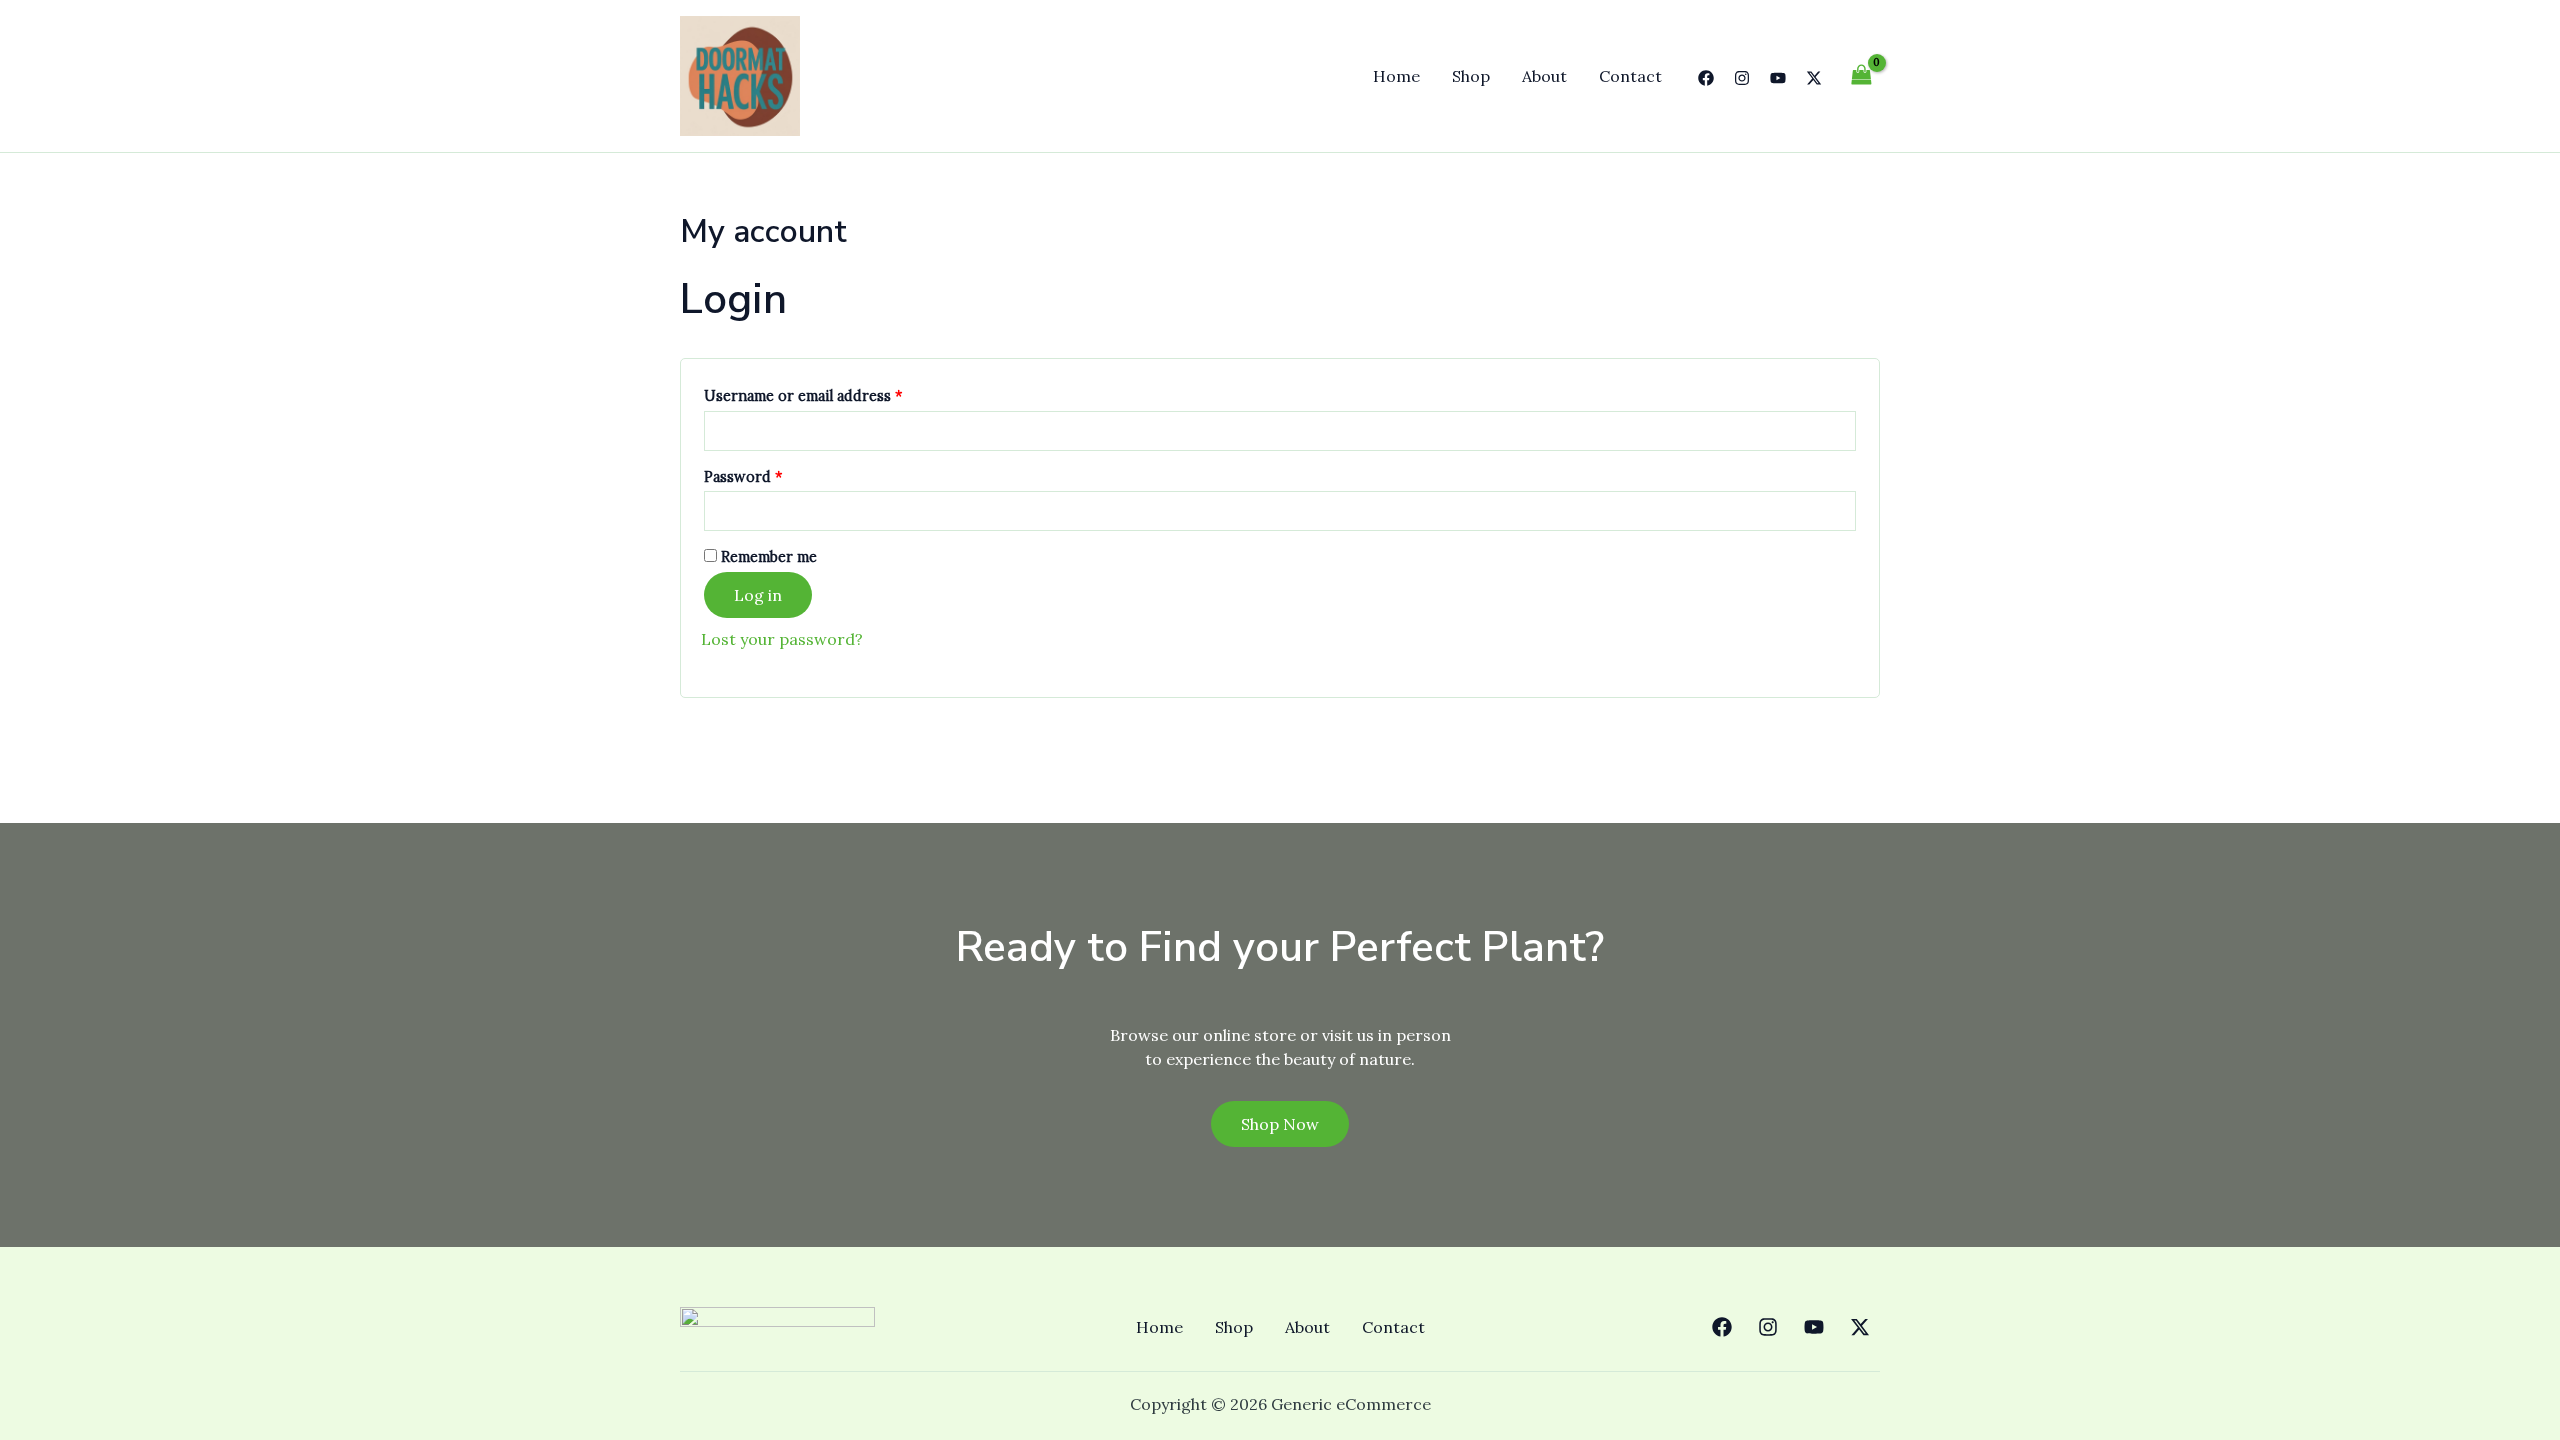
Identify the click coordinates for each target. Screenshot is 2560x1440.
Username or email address (834, 393)
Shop (1471, 76)
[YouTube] (1778, 78)
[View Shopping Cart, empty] (1861, 75)
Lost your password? (782, 639)
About (1544, 76)
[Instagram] (1742, 78)
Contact (1630, 76)
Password (774, 474)
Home (1396, 76)
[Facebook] (1706, 78)
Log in (758, 595)
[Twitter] (1814, 78)
